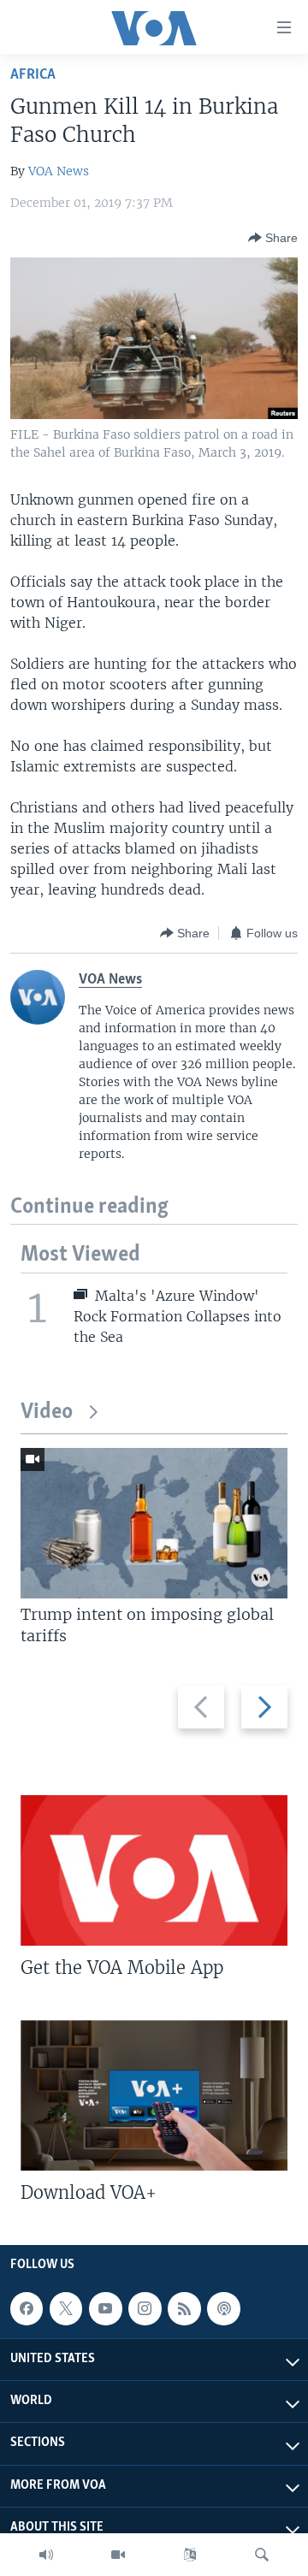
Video (47, 1412)
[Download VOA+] (154, 2095)
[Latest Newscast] (46, 2555)
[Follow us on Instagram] (145, 2308)
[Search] (262, 2555)
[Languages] (190, 2555)
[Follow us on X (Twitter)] (66, 2308)
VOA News (59, 171)
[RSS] (184, 2308)
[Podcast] (223, 2308)
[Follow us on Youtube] (105, 2308)
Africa (33, 75)
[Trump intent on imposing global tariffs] (154, 1523)
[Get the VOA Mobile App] (154, 1870)
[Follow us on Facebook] (27, 2308)
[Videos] (118, 2555)
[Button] (273, 238)
